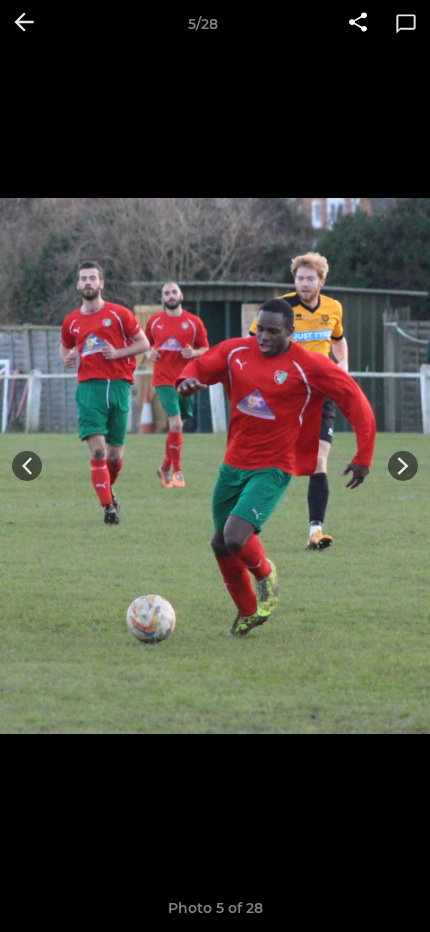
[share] (358, 24)
